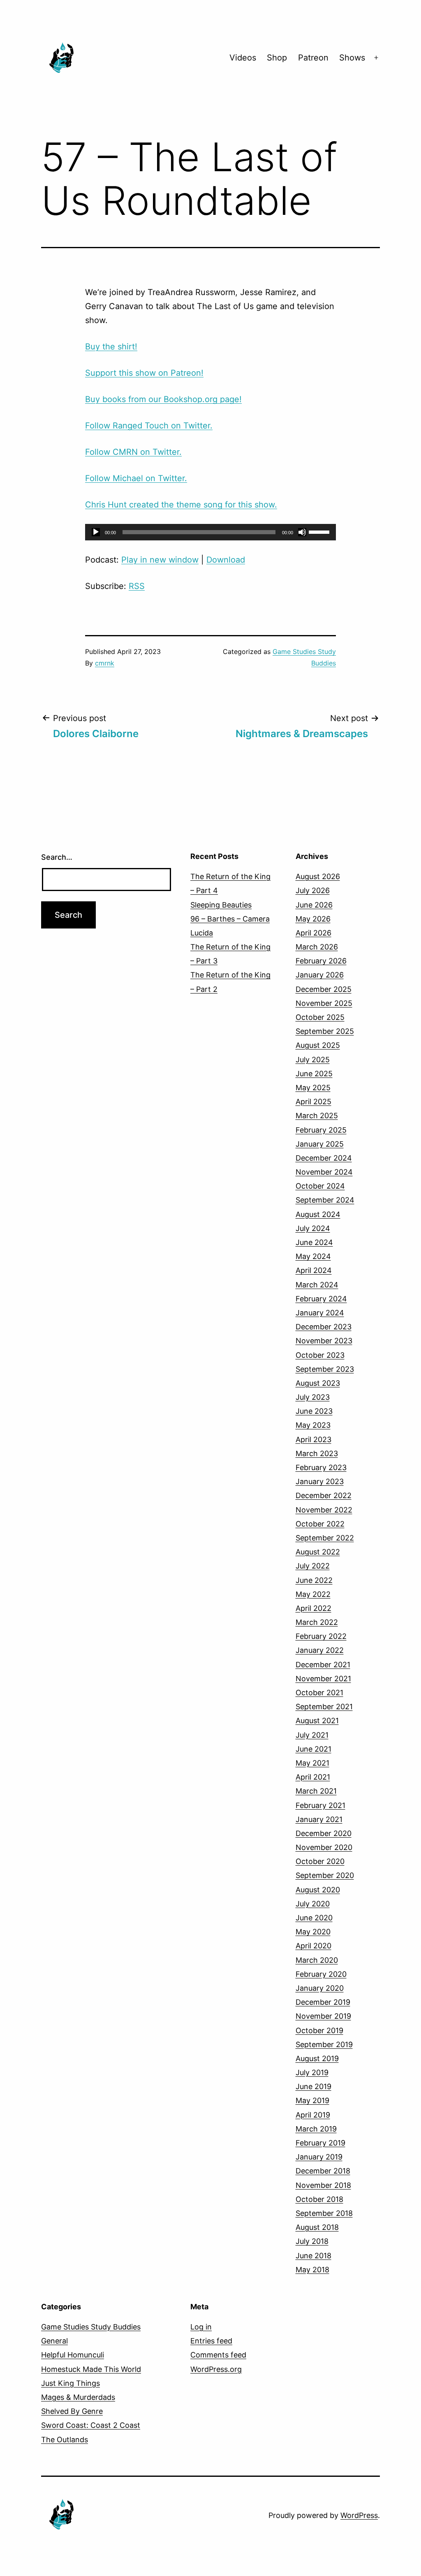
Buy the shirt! (111, 347)
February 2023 (321, 1467)
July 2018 (312, 2241)
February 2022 (321, 1636)
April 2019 (313, 2115)
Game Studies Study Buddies (91, 2327)
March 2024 (317, 1285)
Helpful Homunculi (73, 2355)
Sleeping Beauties (221, 905)
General (54, 2341)
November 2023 (324, 1341)
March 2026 (317, 947)
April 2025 (313, 1102)
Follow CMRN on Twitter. (133, 452)
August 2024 (318, 1214)
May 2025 (313, 1088)
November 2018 (323, 2185)
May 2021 (312, 1763)
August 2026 (318, 876)
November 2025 (324, 1003)
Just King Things (71, 2383)
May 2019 (312, 2100)
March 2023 (317, 1453)
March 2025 (317, 1116)
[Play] (96, 532)
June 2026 (314, 905)
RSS (137, 586)
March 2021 (316, 1791)
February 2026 (321, 961)
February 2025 (321, 1130)
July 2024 (313, 1228)
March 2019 (316, 2129)
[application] (210, 532)
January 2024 (320, 1313)
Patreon (313, 58)
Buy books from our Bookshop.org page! (163, 399)
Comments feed (218, 2355)
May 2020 (313, 1932)
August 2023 (318, 1383)
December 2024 (324, 1158)
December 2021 (323, 1665)
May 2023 (313, 1425)
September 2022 (325, 1538)
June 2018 (313, 2256)
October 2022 (320, 1524)
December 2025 (324, 989)
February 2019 (320, 2143)
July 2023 (313, 1397)
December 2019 (323, 2002)
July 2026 (313, 890)
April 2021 (313, 1777)
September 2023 (325, 1369)
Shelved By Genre (72, 2411)
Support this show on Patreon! (144, 373)
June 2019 (313, 2086)
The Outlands (65, 2440)
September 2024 (325, 1200)
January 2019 (319, 2157)
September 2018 (324, 2213)
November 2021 (323, 1679)
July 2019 (312, 2072)
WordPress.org (216, 2369)
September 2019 (324, 2044)
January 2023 (320, 1481)
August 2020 (318, 1890)
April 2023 (313, 1439)
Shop (277, 58)
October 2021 (319, 1693)
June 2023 (314, 1411)
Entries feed (211, 2341)
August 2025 (318, 1045)
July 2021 (312, 1735)
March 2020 (317, 1960)
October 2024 (320, 1186)
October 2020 (320, 1861)
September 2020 (325, 1875)
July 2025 (313, 1060)
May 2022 (313, 1594)
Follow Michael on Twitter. (136, 478)
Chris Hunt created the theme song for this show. (181, 505)
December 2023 (324, 1327)
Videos (243, 58)
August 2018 (317, 2227)
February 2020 (321, 1974)
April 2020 (313, 1946)
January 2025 (320, 1144)
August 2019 (317, 2058)
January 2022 (320, 1650)
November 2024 (324, 1172)
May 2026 (313, 919)
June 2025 (314, 1074)
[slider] (320, 531)
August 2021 (317, 1721)
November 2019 (323, 2016)
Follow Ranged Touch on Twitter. (149, 426)
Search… (57, 857)
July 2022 (313, 1566)
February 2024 (321, 1299)
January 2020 (320, 1988)
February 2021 (320, 1805)
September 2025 (325, 1031)
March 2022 (317, 1622)
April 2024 (314, 1270)
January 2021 (319, 1819)
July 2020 (313, 1904)
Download (226, 560)
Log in (201, 2327)
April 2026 (313, 933)
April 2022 (313, 1608)
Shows (352, 58)
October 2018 (319, 2199)
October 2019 (319, 2030)
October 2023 (320, 1355)
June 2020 (314, 1918)
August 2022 (318, 1552)
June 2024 (314, 1242)
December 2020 (324, 1833)
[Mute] (302, 532)
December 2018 (323, 2171)
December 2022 (324, 1495)
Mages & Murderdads (78, 2397)
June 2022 (314, 1580)
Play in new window (160, 560)
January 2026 (320, 975)
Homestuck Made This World (91, 2369)
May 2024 (313, 1256)
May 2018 (312, 2270)
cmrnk (105, 663)
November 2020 (324, 1847)
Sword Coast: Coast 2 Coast (91, 2425)
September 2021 (324, 1707)
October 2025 (320, 1017)
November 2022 (324, 1510)
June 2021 (313, 1749)
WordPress (359, 2515)
